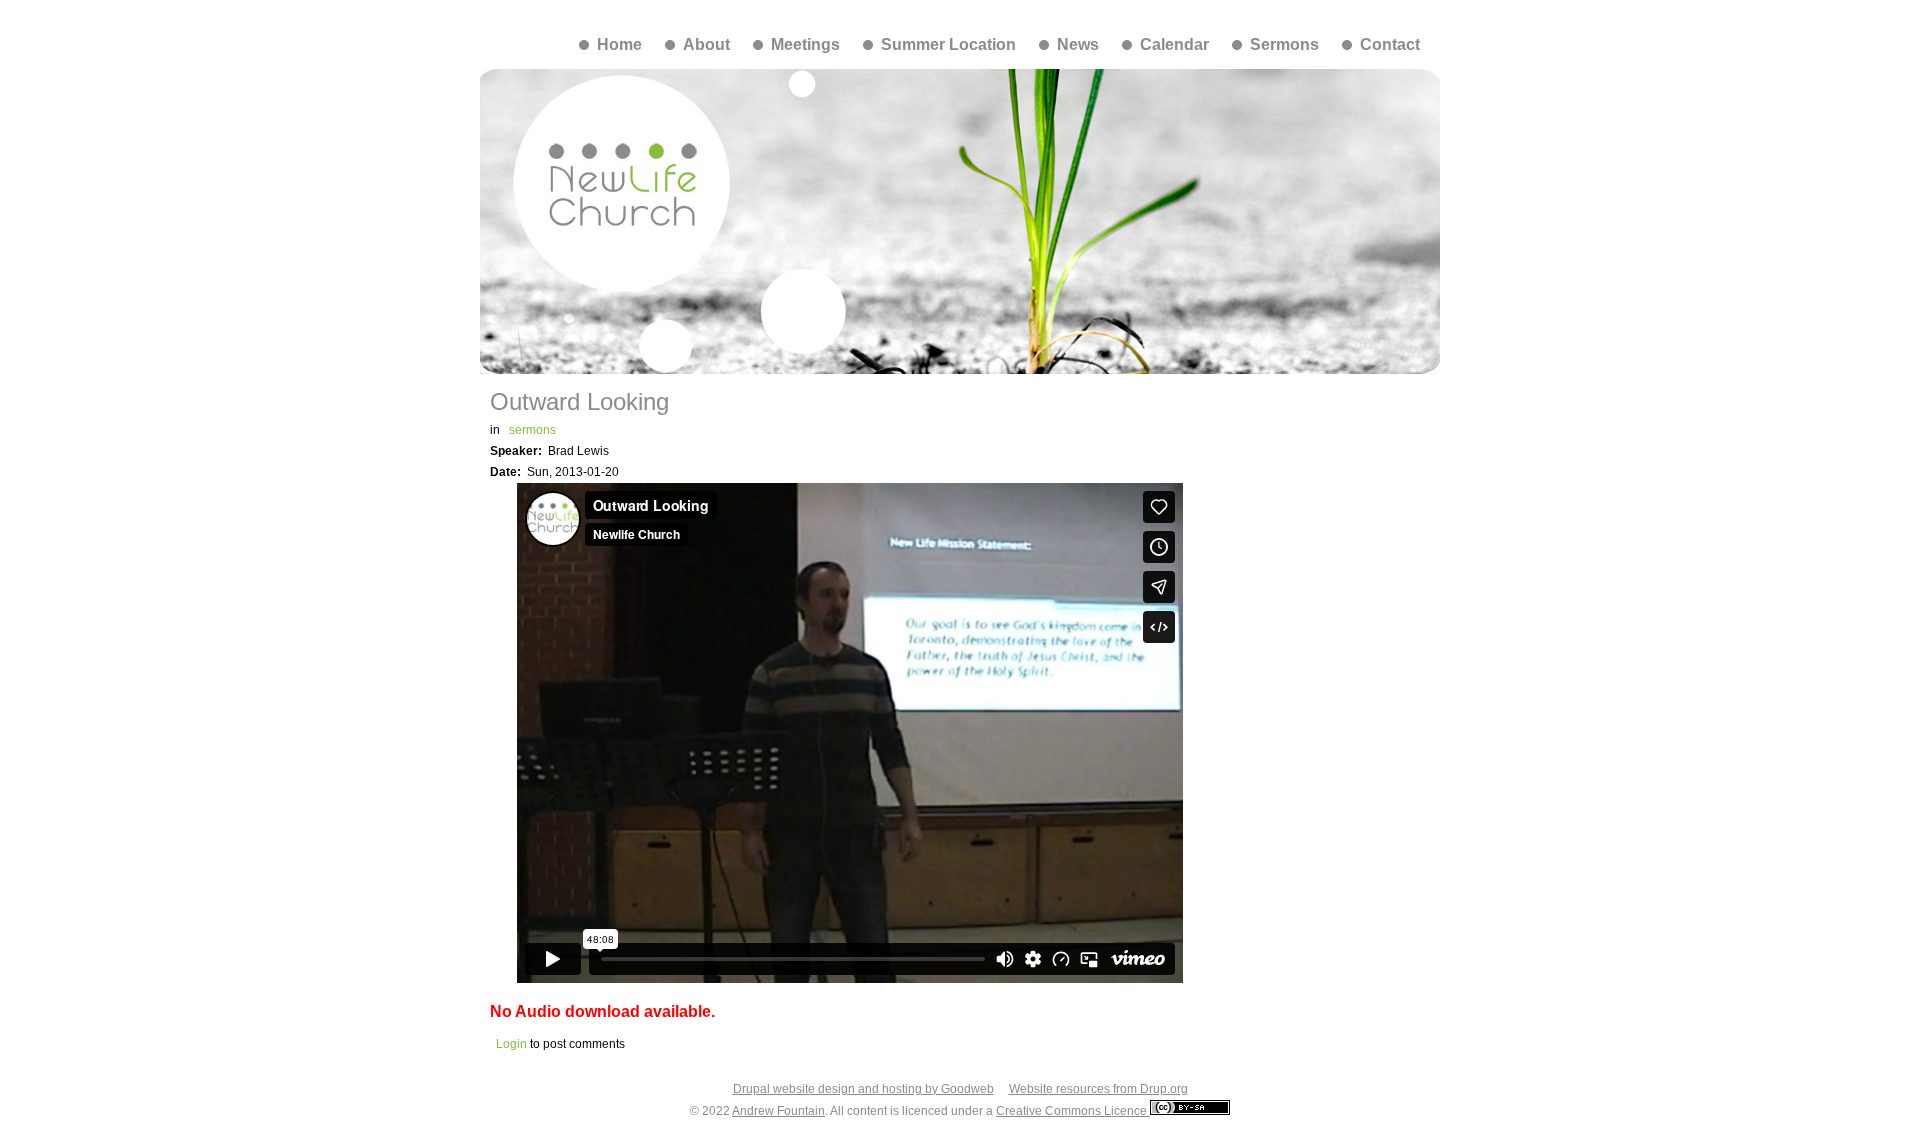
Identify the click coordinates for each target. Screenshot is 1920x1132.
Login (511, 1044)
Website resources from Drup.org (1098, 1089)
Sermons (1284, 44)
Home (619, 44)
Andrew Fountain (778, 1111)
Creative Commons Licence (1073, 1111)
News (1078, 44)
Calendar (1174, 44)
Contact (1390, 44)
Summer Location (948, 44)
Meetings (805, 44)
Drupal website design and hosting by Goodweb (863, 1089)
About (706, 44)
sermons (532, 430)
